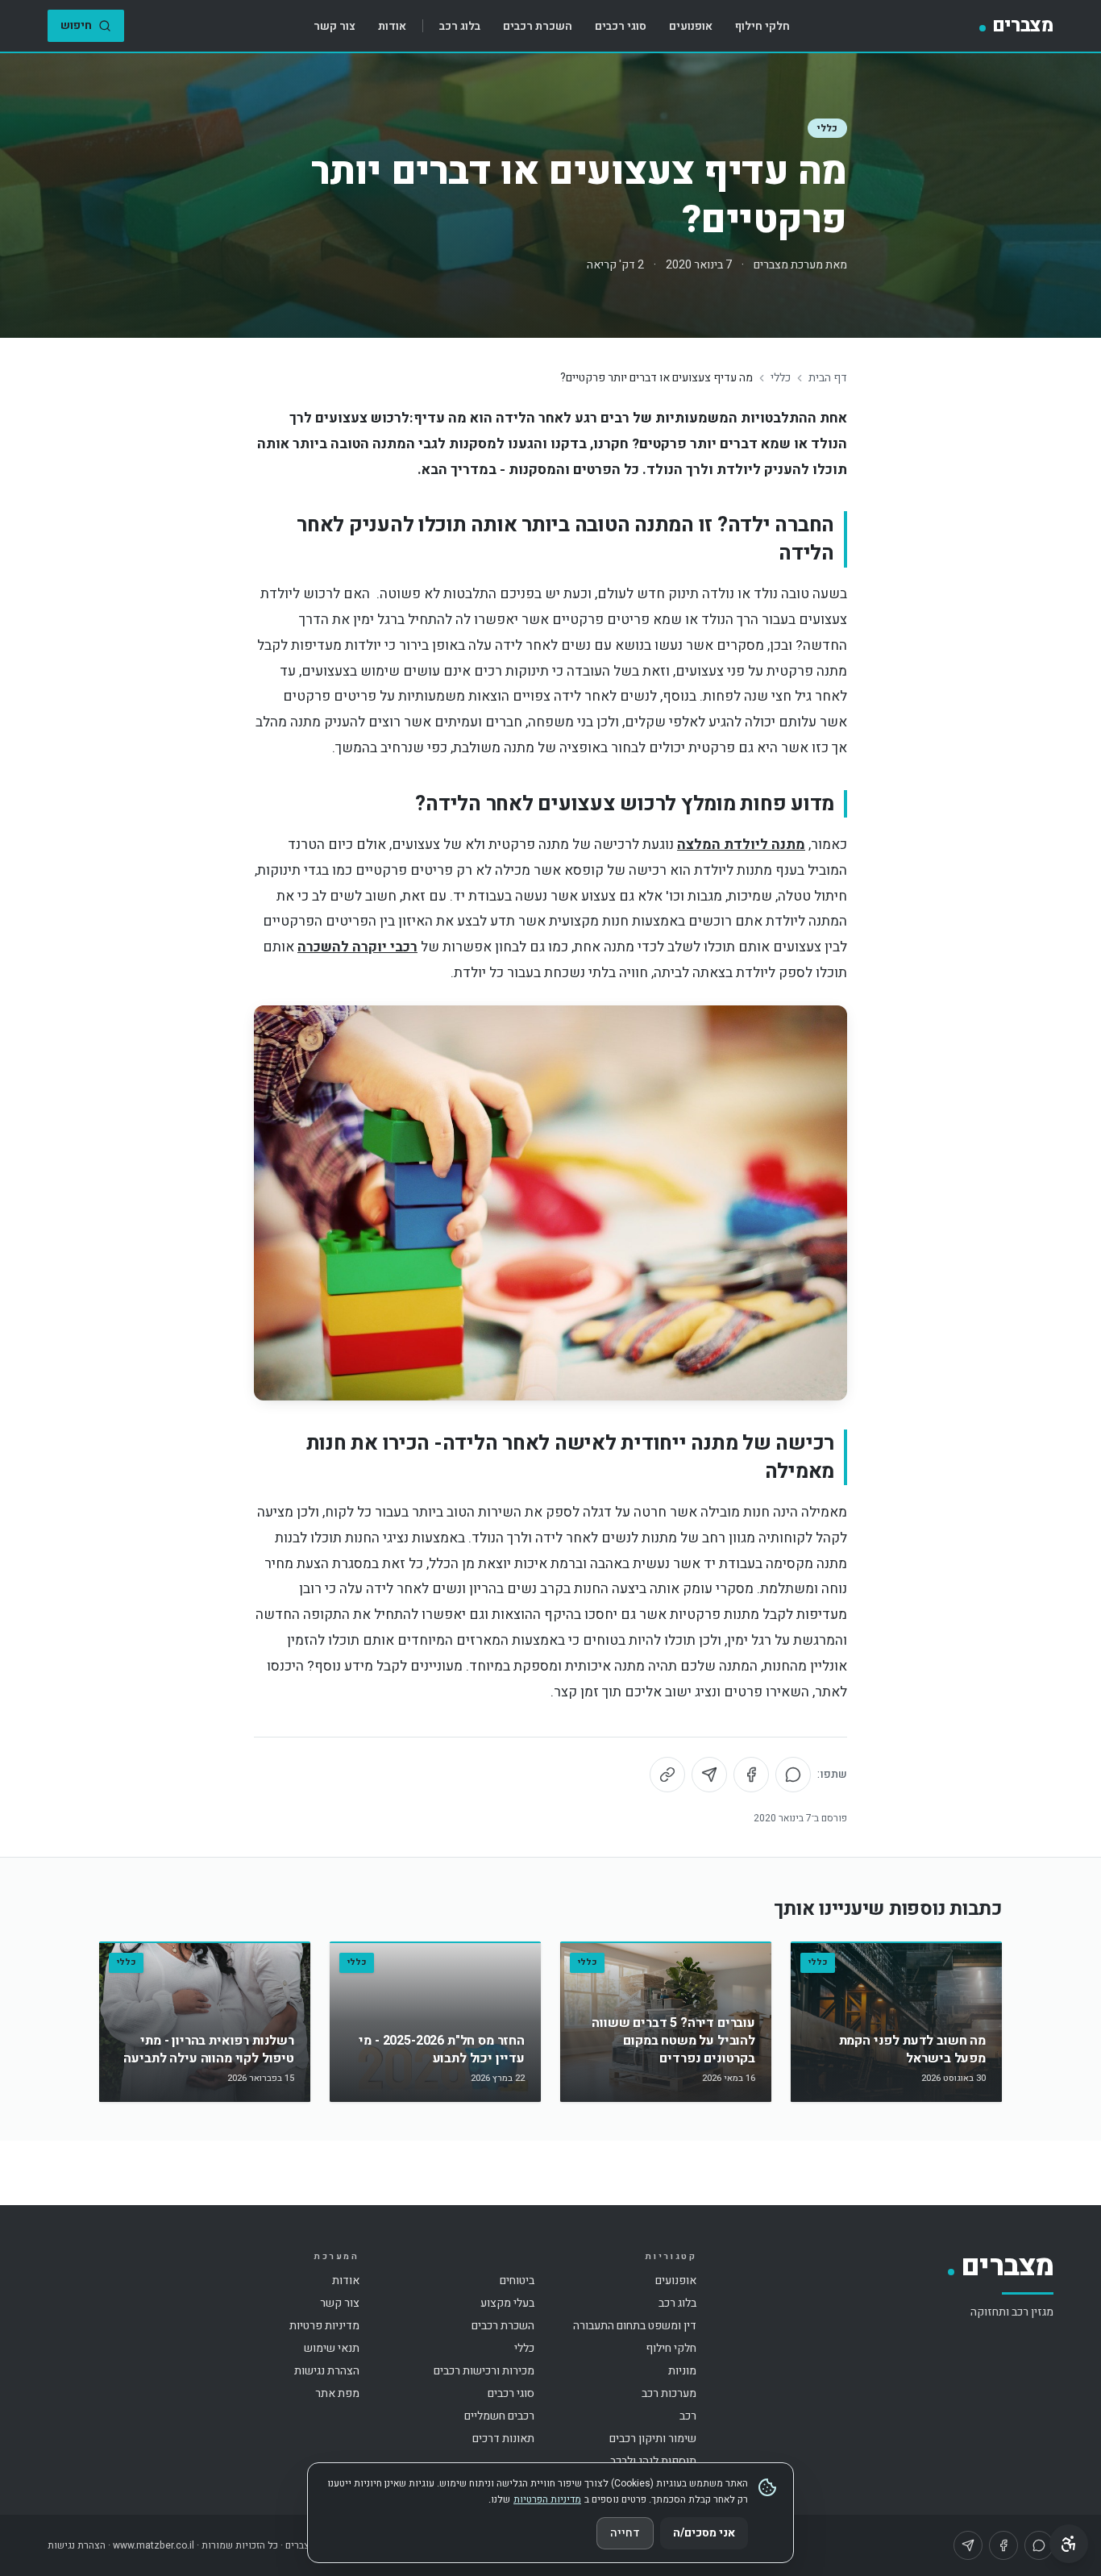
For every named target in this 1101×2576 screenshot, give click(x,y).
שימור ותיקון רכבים (653, 2439)
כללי (827, 128)
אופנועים (691, 26)
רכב (688, 2416)
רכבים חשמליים (499, 2416)
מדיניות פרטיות (324, 2326)
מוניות (682, 2371)
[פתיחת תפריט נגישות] (1069, 2544)
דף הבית (828, 378)
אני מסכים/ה (704, 2533)
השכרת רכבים (538, 26)
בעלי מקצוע (507, 2303)
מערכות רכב (669, 2393)
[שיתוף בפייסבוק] (751, 1775)
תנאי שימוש (332, 2348)
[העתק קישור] (667, 1775)
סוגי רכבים (621, 26)
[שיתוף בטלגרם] (709, 1775)
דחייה (625, 2533)
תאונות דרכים (503, 2439)
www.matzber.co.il (154, 2545)
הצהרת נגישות (327, 2371)
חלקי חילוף (762, 26)
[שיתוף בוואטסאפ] (793, 1775)
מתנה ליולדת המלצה (741, 845)
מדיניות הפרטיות (547, 2499)
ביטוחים (517, 2281)
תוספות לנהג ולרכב (653, 2461)
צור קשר (334, 26)
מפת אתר (337, 2393)
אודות (392, 26)
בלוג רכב (460, 26)
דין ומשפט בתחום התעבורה (635, 2326)
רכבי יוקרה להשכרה (357, 947)
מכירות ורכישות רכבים (484, 2371)
